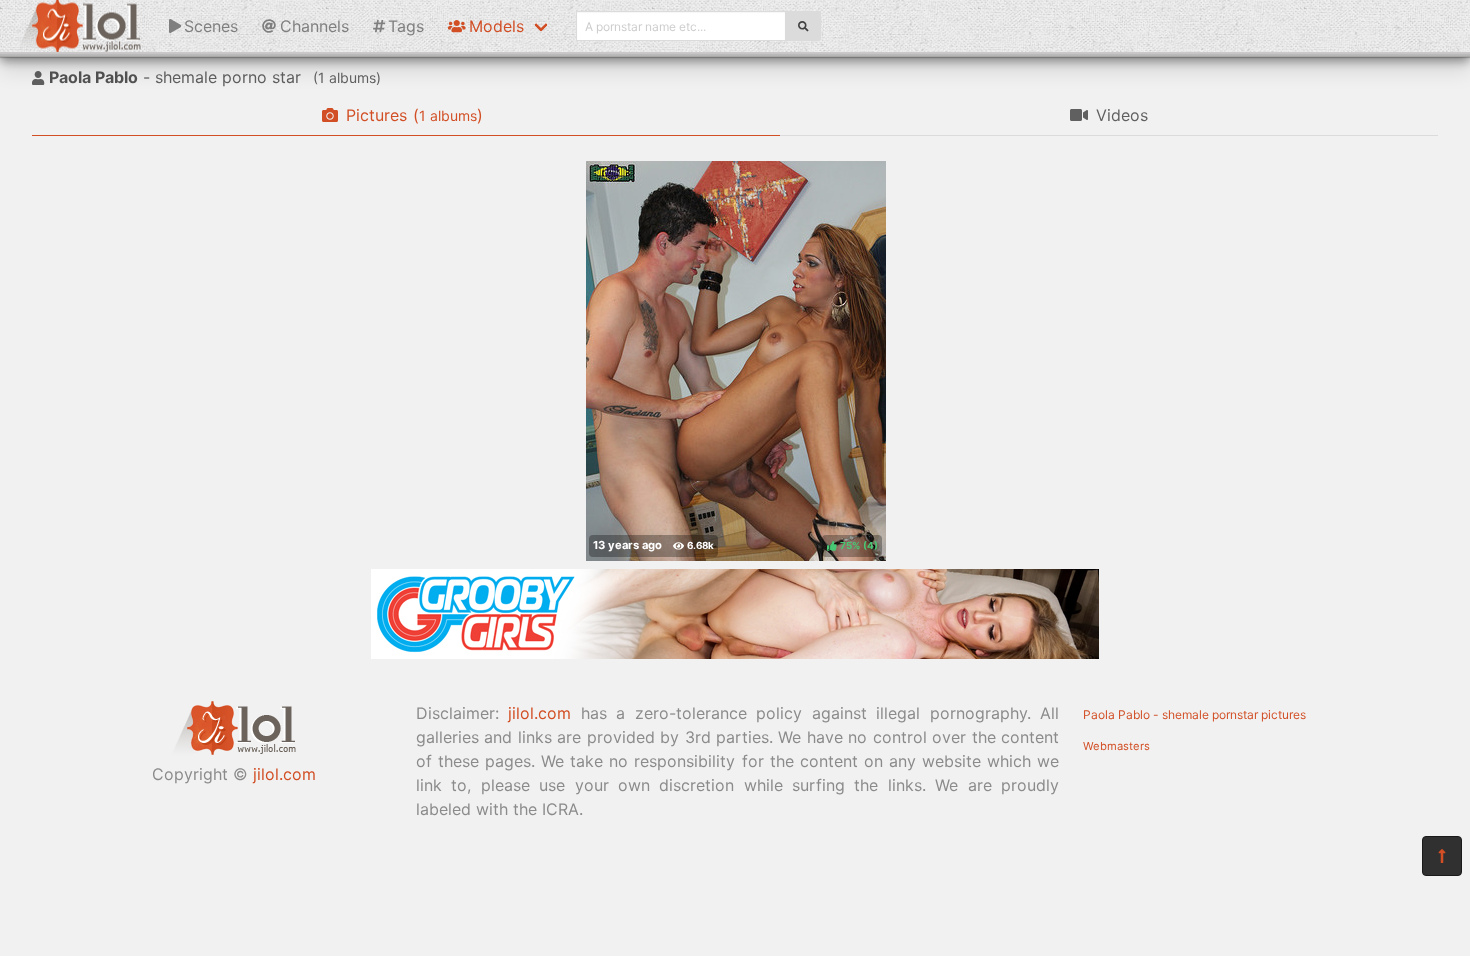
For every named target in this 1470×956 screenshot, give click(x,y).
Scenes (211, 26)
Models (496, 26)
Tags (406, 26)
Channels (314, 26)
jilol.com (284, 774)
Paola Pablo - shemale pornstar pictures (1194, 714)
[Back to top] (1442, 856)
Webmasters (1116, 746)
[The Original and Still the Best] (735, 653)
